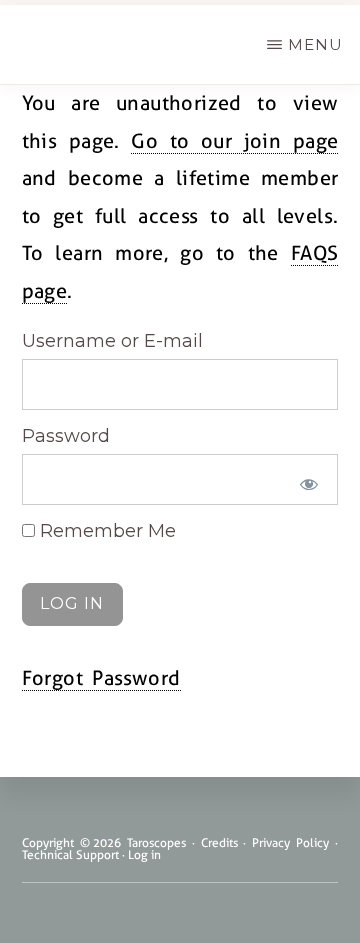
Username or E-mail (112, 341)
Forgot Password (101, 678)
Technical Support (70, 855)
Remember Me (105, 531)
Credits (219, 843)
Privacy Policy (290, 843)
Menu (315, 44)
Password (66, 436)
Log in (144, 855)
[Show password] (308, 484)
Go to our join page (234, 141)
